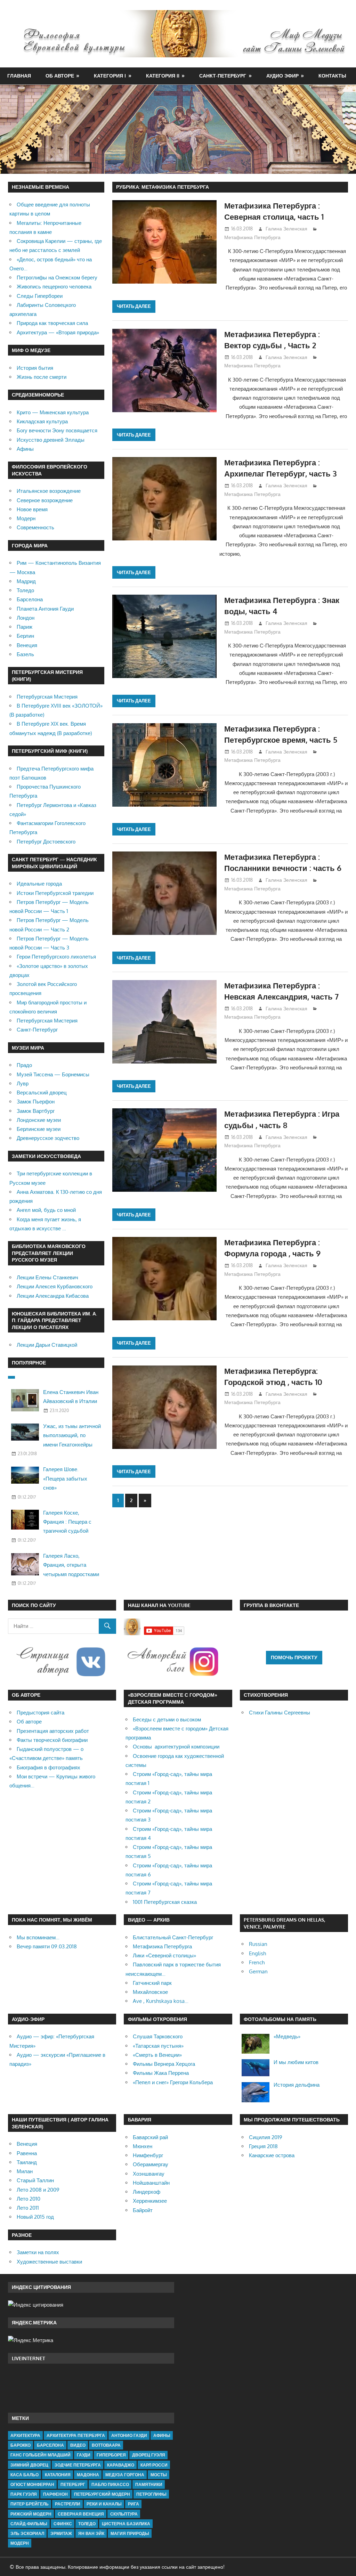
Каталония (58, 2475)
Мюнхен (143, 2146)
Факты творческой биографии (52, 1740)
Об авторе (60, 76)
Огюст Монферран (32, 2484)
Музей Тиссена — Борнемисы (53, 1074)
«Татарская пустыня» (158, 2046)
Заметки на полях (38, 2252)
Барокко (21, 2445)
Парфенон (55, 2494)
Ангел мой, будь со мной (46, 1210)
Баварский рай (150, 2137)
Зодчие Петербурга (78, 2465)
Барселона (30, 599)
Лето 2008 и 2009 (38, 2190)
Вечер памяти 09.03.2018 (47, 1946)
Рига (133, 2504)
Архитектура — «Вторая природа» (58, 332)
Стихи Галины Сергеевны (280, 1713)
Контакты (332, 76)
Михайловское (150, 1992)
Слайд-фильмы (29, 2524)
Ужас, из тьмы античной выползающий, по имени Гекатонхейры (72, 1435)
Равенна (27, 2153)
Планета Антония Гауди (45, 609)
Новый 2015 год (35, 2217)
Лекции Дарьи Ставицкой (47, 1345)
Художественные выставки (49, 2262)
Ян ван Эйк (91, 2533)
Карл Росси (154, 2465)
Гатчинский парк (152, 1983)
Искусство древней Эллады (51, 440)
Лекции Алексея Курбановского (55, 1286)
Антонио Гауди (129, 2435)
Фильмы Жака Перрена (161, 2073)
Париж (25, 627)
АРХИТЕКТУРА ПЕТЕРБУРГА (76, 2435)
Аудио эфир (282, 76)
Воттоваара (106, 2445)
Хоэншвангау (149, 2174)
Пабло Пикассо (110, 2484)
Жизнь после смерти (42, 377)
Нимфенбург (148, 2155)
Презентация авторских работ (53, 1731)
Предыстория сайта (41, 1713)
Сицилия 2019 (266, 2137)
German (258, 1971)
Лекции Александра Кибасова (53, 1296)
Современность (35, 527)
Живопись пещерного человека (54, 287)
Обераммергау (151, 2164)
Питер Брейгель (30, 2504)
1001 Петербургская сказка (165, 1902)
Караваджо (121, 2465)
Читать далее (134, 306)
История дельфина (297, 2085)
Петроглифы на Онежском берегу (57, 278)
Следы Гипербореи (40, 296)
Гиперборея (111, 2455)
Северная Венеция (81, 2514)
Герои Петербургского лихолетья (56, 957)
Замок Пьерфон (36, 1102)
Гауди (84, 2455)
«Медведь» (287, 2036)
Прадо (24, 1065)
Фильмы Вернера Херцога (164, 2064)
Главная (19, 76)
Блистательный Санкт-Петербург (173, 1937)
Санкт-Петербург (223, 76)
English (257, 1953)
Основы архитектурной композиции (176, 1747)
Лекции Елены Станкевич (47, 1277)
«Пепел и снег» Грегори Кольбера (173, 2082)
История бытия (35, 368)
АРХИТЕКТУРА (25, 2435)
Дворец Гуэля (149, 2455)
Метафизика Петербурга (252, 237)
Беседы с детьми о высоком (167, 1719)
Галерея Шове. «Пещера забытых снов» (65, 1478)
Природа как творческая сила (52, 323)
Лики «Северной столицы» (164, 1955)
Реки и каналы (104, 2504)
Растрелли (68, 2504)
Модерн (26, 518)
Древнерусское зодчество (48, 1138)
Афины (25, 449)
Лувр (23, 1083)
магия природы (130, 2533)
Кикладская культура (42, 421)
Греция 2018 (263, 2146)
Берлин (25, 636)
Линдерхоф (147, 2192)
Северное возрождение (45, 500)
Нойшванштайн (151, 2183)
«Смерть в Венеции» (157, 2055)
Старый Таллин (35, 2180)
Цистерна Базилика (126, 2524)
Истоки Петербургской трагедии (55, 893)
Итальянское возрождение (49, 491)
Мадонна (88, 2475)
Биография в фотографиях (48, 1767)
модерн (20, 2543)
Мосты (159, 2475)
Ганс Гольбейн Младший (41, 2455)
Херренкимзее (150, 2201)
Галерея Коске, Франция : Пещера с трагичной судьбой (67, 1522)
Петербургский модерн (102, 2494)
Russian (258, 1944)
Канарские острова (272, 2155)
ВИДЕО (78, 2445)
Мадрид (26, 581)
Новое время (32, 509)
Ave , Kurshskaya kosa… (161, 2001)
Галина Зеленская (286, 229)
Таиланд (27, 2162)
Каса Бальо (25, 2475)
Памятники (149, 2484)
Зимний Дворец (29, 2465)
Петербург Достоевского (46, 842)
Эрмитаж (61, 2533)
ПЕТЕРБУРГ (73, 2484)
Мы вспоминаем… (38, 1937)
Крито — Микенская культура (53, 412)
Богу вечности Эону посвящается (57, 430)
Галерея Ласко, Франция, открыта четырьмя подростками (71, 1565)
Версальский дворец (42, 1093)
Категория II (163, 76)
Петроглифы (151, 2494)
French (257, 1962)
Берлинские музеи (39, 1129)
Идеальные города (39, 884)
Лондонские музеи (39, 1120)
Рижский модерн (31, 2514)
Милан (25, 2171)
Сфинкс (63, 2524)
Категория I (110, 76)
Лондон (26, 618)
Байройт (143, 2210)
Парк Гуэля (24, 2494)
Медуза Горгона (125, 2475)
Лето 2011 (28, 2208)
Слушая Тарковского (158, 2036)
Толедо (25, 590)
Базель (25, 654)
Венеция (27, 645)
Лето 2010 (29, 2199)
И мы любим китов (296, 2062)
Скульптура (124, 2514)
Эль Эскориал (27, 2533)
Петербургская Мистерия (47, 697)
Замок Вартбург (36, 1111)
